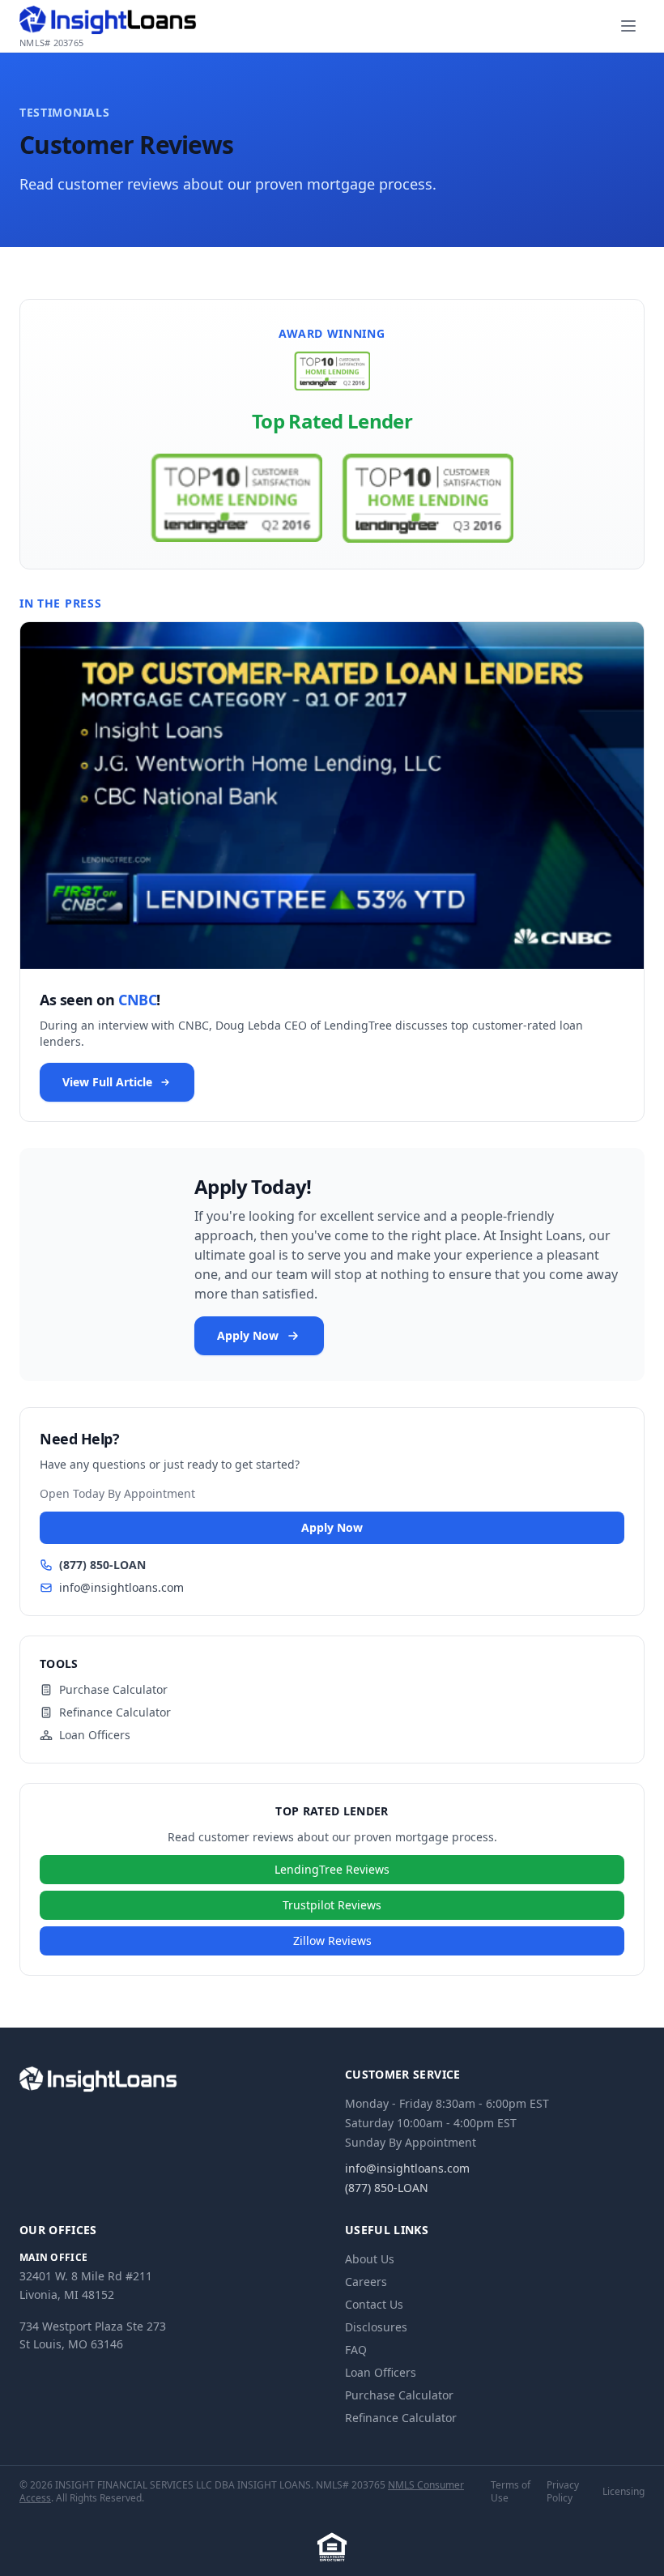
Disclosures (376, 2327)
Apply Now (248, 1335)
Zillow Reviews (332, 1941)
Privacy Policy (563, 2492)
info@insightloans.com (121, 1587)
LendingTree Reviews (332, 1869)
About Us (370, 2259)
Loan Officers (95, 1735)
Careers (366, 2282)
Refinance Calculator (115, 1712)
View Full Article (107, 1082)
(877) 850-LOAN (102, 1565)
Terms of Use (511, 2492)
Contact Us (374, 2304)
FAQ (356, 2350)
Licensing (624, 2492)
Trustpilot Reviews (332, 1905)
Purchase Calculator (113, 1689)
